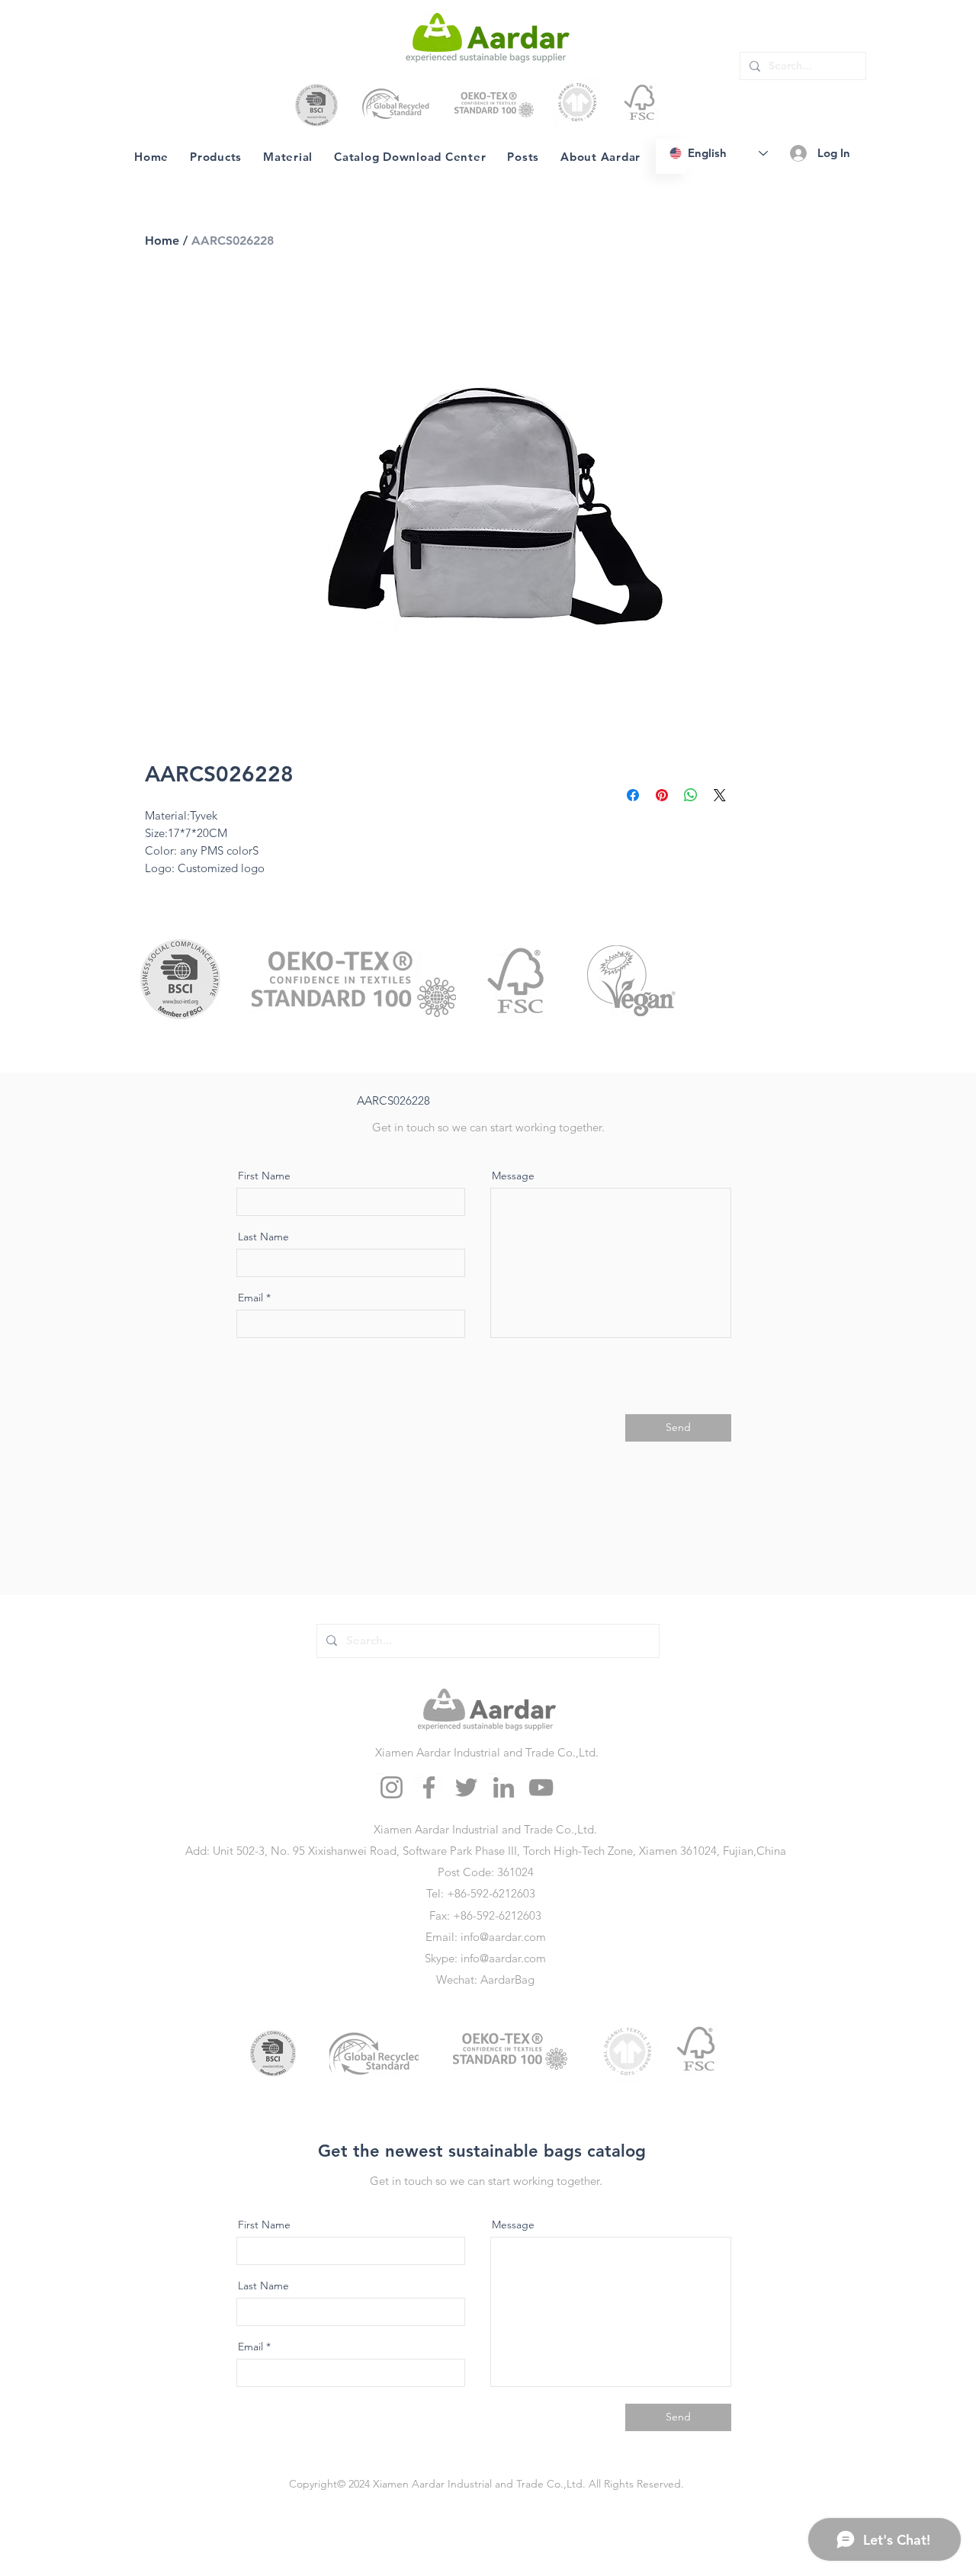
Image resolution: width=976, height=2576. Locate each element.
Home (162, 241)
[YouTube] (541, 1787)
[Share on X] (720, 795)
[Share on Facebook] (633, 795)
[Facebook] (429, 1787)
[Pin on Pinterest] (662, 795)
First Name (264, 1176)
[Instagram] (392, 1787)
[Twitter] (466, 1787)
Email (250, 1298)
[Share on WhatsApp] (691, 795)
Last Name (263, 1237)
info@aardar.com (503, 1937)
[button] (288, 156)
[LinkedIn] (504, 1787)
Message (513, 1176)
